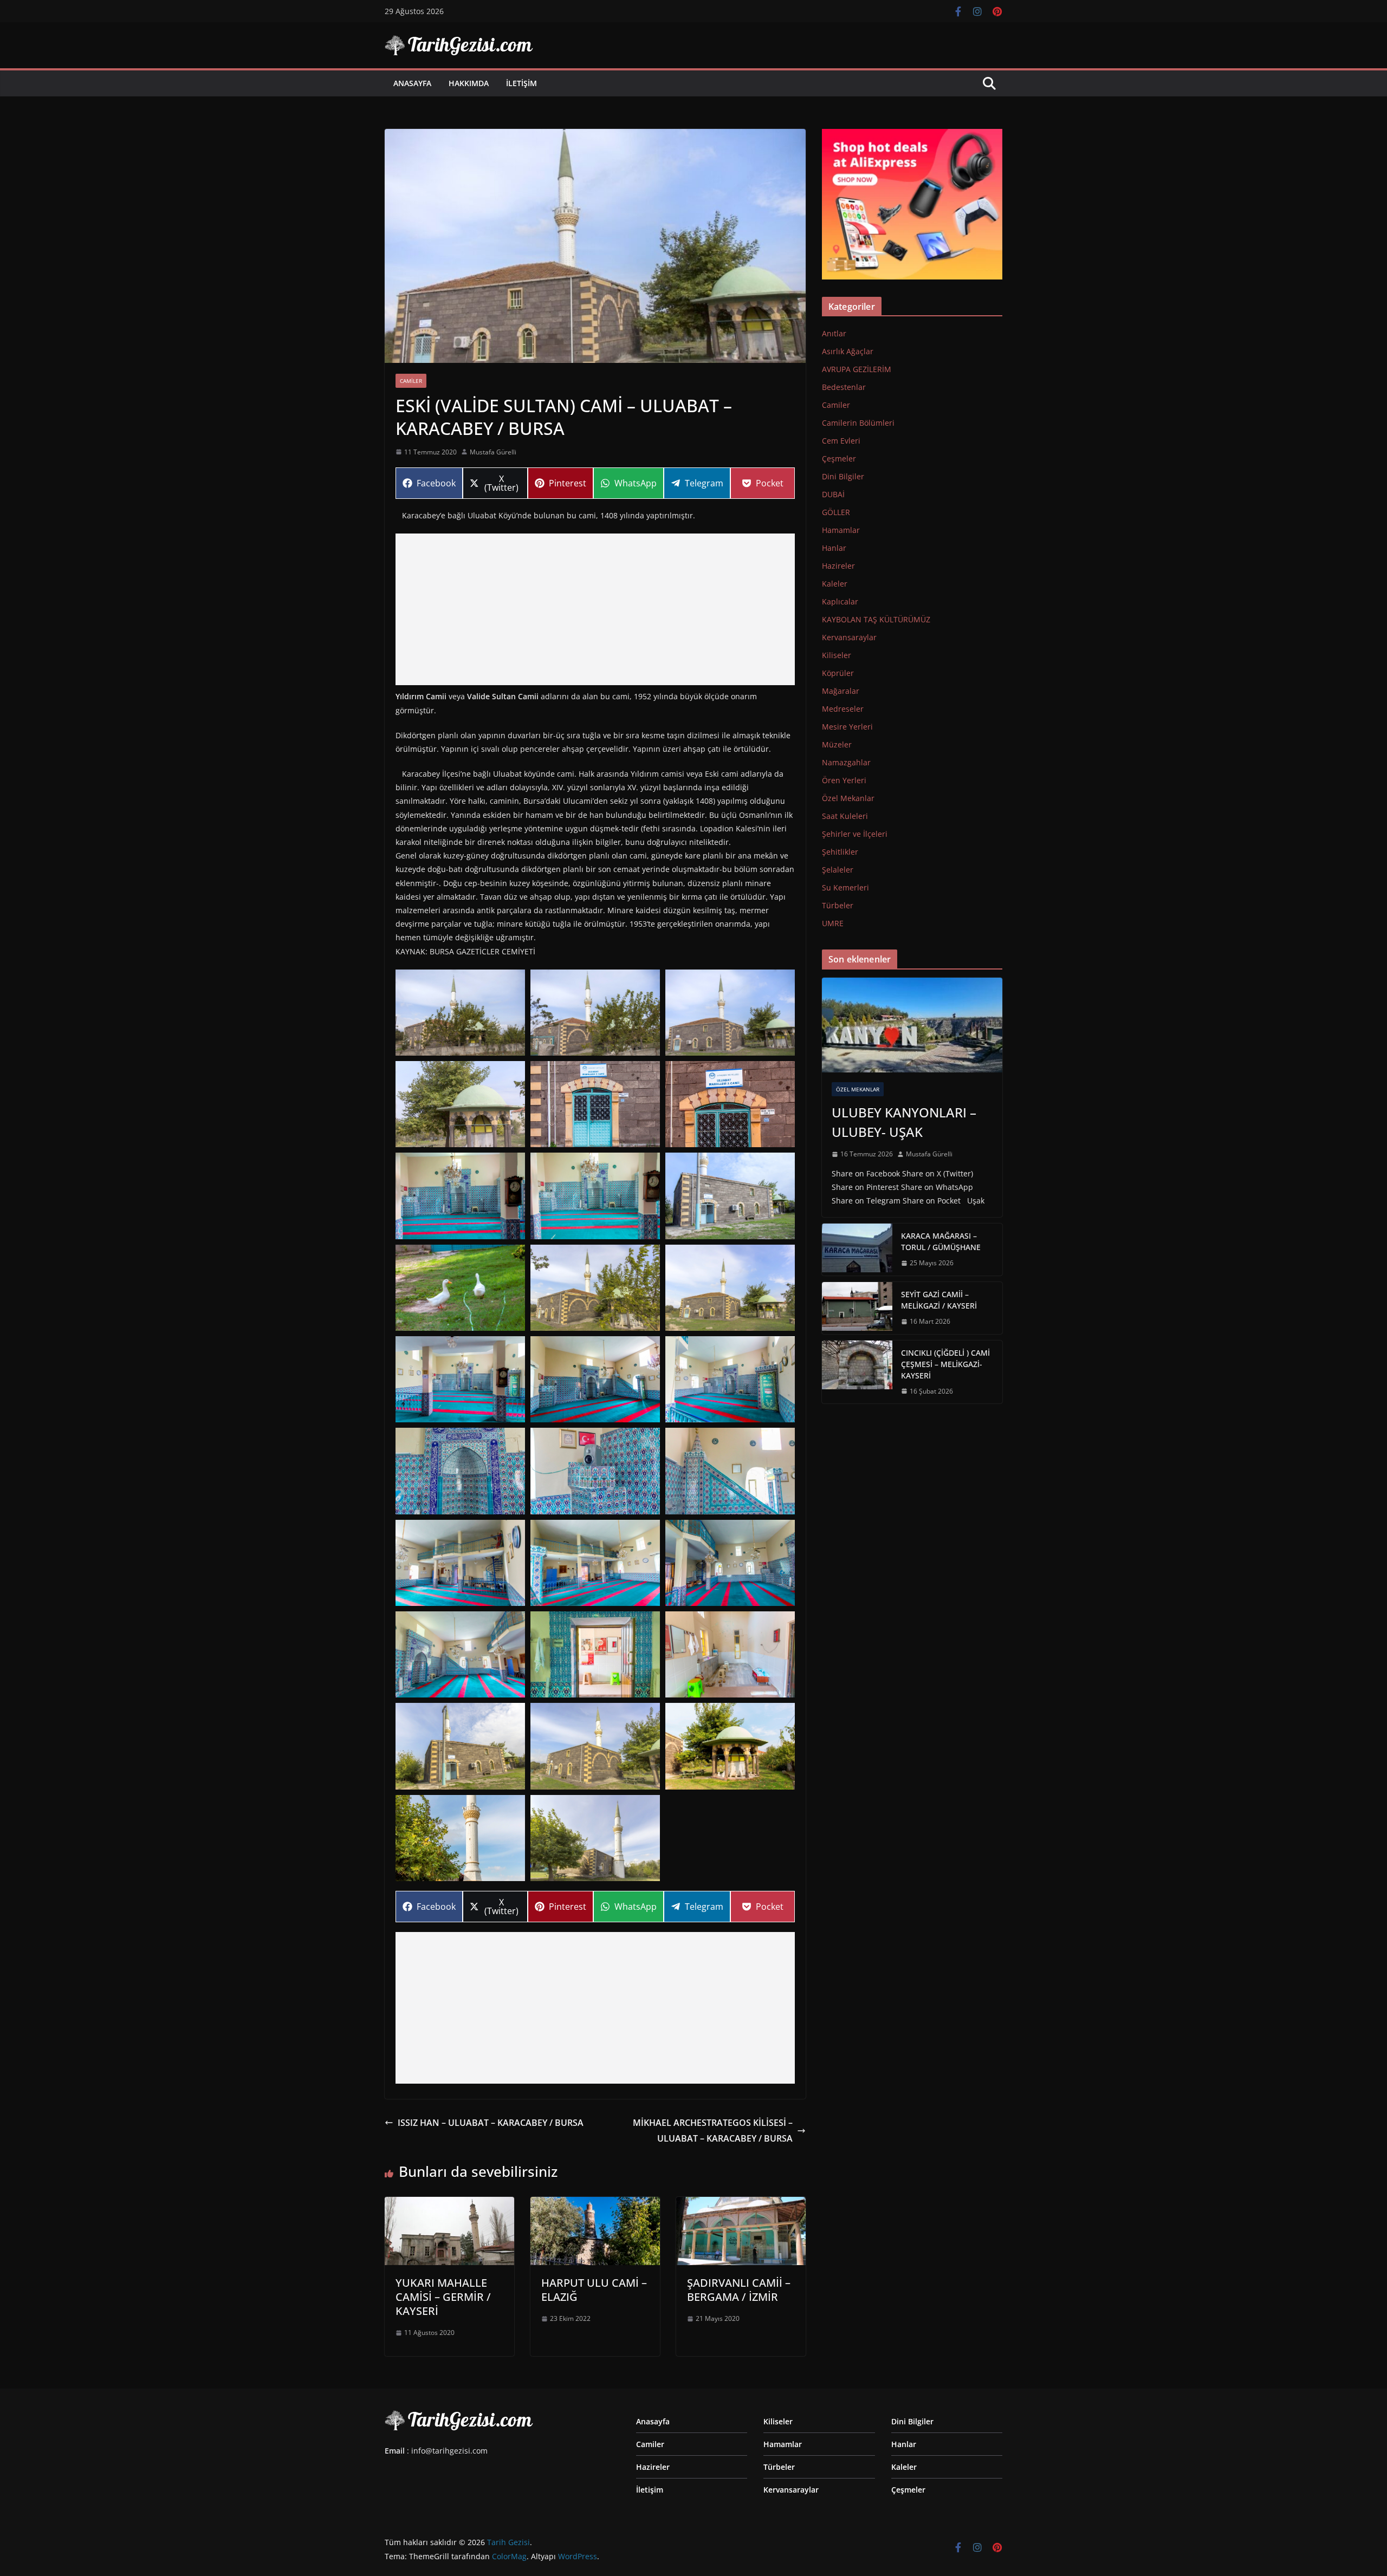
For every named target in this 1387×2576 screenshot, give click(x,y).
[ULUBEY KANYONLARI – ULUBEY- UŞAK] (912, 1025)
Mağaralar (841, 691)
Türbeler (838, 905)
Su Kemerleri (845, 887)
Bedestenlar (844, 387)
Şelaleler (838, 870)
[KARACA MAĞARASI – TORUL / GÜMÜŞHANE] (857, 1250)
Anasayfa (412, 83)
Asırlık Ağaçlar (848, 351)
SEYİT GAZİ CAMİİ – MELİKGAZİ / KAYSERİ (939, 1300)
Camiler (411, 381)
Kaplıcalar (840, 601)
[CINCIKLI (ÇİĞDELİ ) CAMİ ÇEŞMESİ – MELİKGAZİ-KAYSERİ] (857, 1372)
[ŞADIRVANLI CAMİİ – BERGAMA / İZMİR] (741, 2204)
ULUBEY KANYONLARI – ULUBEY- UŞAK (904, 1122)
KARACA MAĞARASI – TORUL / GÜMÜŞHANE (941, 1241)
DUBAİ (833, 494)
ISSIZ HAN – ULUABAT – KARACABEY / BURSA (491, 2123)
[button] (460, 1013)
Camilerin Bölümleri (858, 423)
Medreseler (843, 709)
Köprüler (838, 673)
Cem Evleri (841, 441)
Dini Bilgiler (843, 476)
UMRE (833, 923)
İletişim (521, 83)
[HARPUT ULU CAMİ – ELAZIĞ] (595, 2204)
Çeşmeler (839, 458)
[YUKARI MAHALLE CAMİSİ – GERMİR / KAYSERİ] (449, 2204)
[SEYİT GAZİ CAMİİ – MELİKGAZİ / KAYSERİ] (857, 1308)
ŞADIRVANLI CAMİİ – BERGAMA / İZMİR (739, 2290)
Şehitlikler (840, 852)
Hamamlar (841, 530)
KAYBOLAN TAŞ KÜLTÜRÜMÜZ (876, 619)
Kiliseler (837, 655)
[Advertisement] (595, 609)
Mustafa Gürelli (493, 452)
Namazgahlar (846, 762)
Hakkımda (469, 83)
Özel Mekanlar (848, 798)
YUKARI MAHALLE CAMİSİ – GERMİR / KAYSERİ (443, 2297)
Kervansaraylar (849, 637)
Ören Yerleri (844, 780)
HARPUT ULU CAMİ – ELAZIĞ (594, 2290)
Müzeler (837, 744)
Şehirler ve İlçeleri (855, 834)
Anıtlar (834, 333)
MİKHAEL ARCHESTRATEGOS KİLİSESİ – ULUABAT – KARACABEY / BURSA (713, 2131)
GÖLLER (836, 512)
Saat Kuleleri (845, 816)
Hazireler (838, 566)
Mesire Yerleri (847, 727)
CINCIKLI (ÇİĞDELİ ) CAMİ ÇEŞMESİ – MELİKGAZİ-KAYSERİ (945, 1364)
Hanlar (834, 548)
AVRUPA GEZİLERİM (857, 369)
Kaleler (835, 584)
